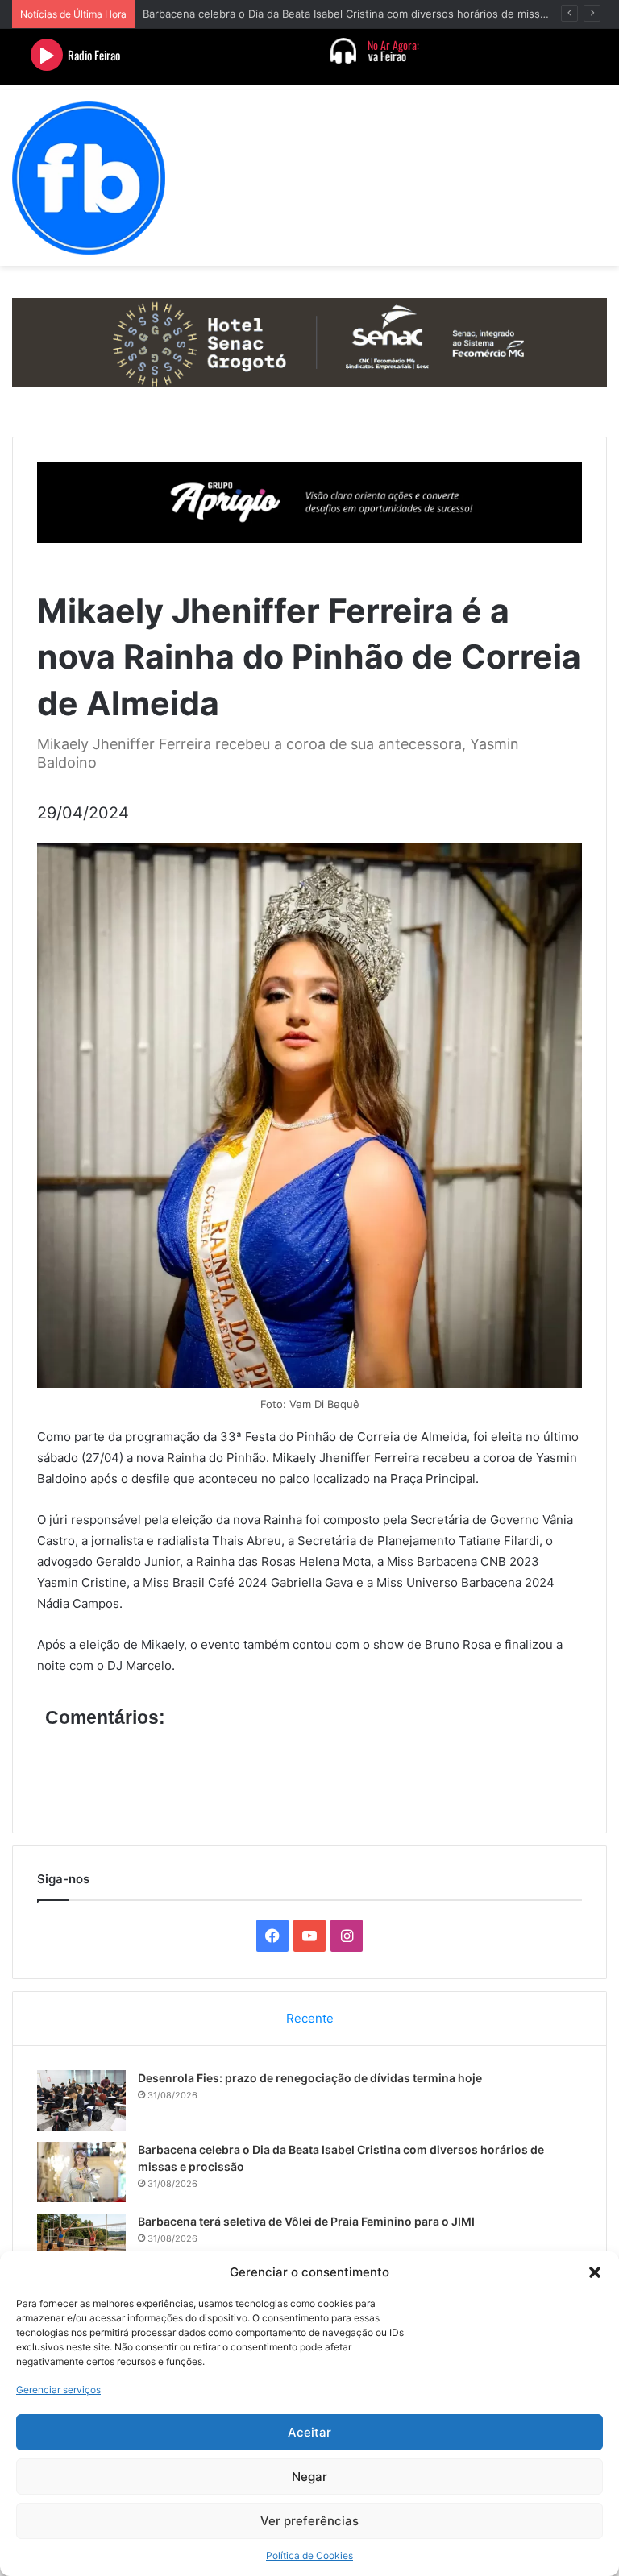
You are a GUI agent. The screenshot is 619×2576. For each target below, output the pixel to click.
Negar (309, 2477)
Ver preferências (309, 2521)
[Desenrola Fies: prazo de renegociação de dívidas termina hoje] (81, 2100)
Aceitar (309, 2432)
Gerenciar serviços (58, 2390)
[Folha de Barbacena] (89, 178)
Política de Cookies (309, 2555)
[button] (595, 2272)
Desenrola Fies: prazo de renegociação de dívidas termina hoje (310, 2078)
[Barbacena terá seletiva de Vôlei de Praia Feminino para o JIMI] (81, 2244)
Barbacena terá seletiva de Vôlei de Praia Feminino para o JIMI (306, 2221)
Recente (310, 2018)
